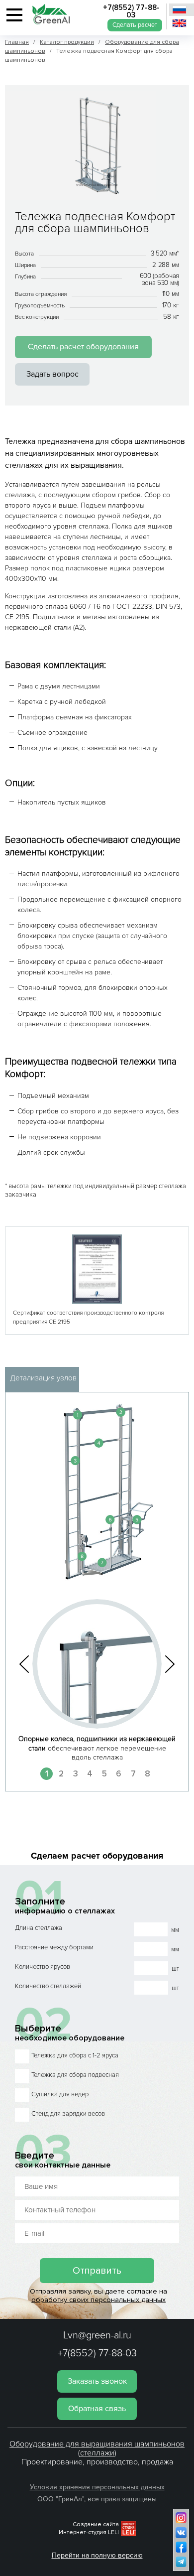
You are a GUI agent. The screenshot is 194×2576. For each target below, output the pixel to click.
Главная (17, 42)
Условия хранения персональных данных (97, 2487)
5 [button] (104, 1774)
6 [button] (119, 1774)
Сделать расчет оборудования (83, 347)
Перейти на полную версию (97, 2555)
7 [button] (133, 1774)
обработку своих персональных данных (98, 2300)
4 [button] (90, 1774)
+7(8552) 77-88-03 (131, 11)
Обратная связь (97, 2409)
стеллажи (97, 2453)
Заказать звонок (97, 2381)
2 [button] (61, 1774)
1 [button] (47, 1774)
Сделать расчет (135, 25)
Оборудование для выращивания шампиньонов (97, 2444)
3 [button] (76, 1774)
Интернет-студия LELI (89, 2532)
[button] (24, 1664)
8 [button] (147, 1774)
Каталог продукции (67, 42)
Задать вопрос (52, 374)
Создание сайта (96, 2524)
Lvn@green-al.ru (97, 2335)
